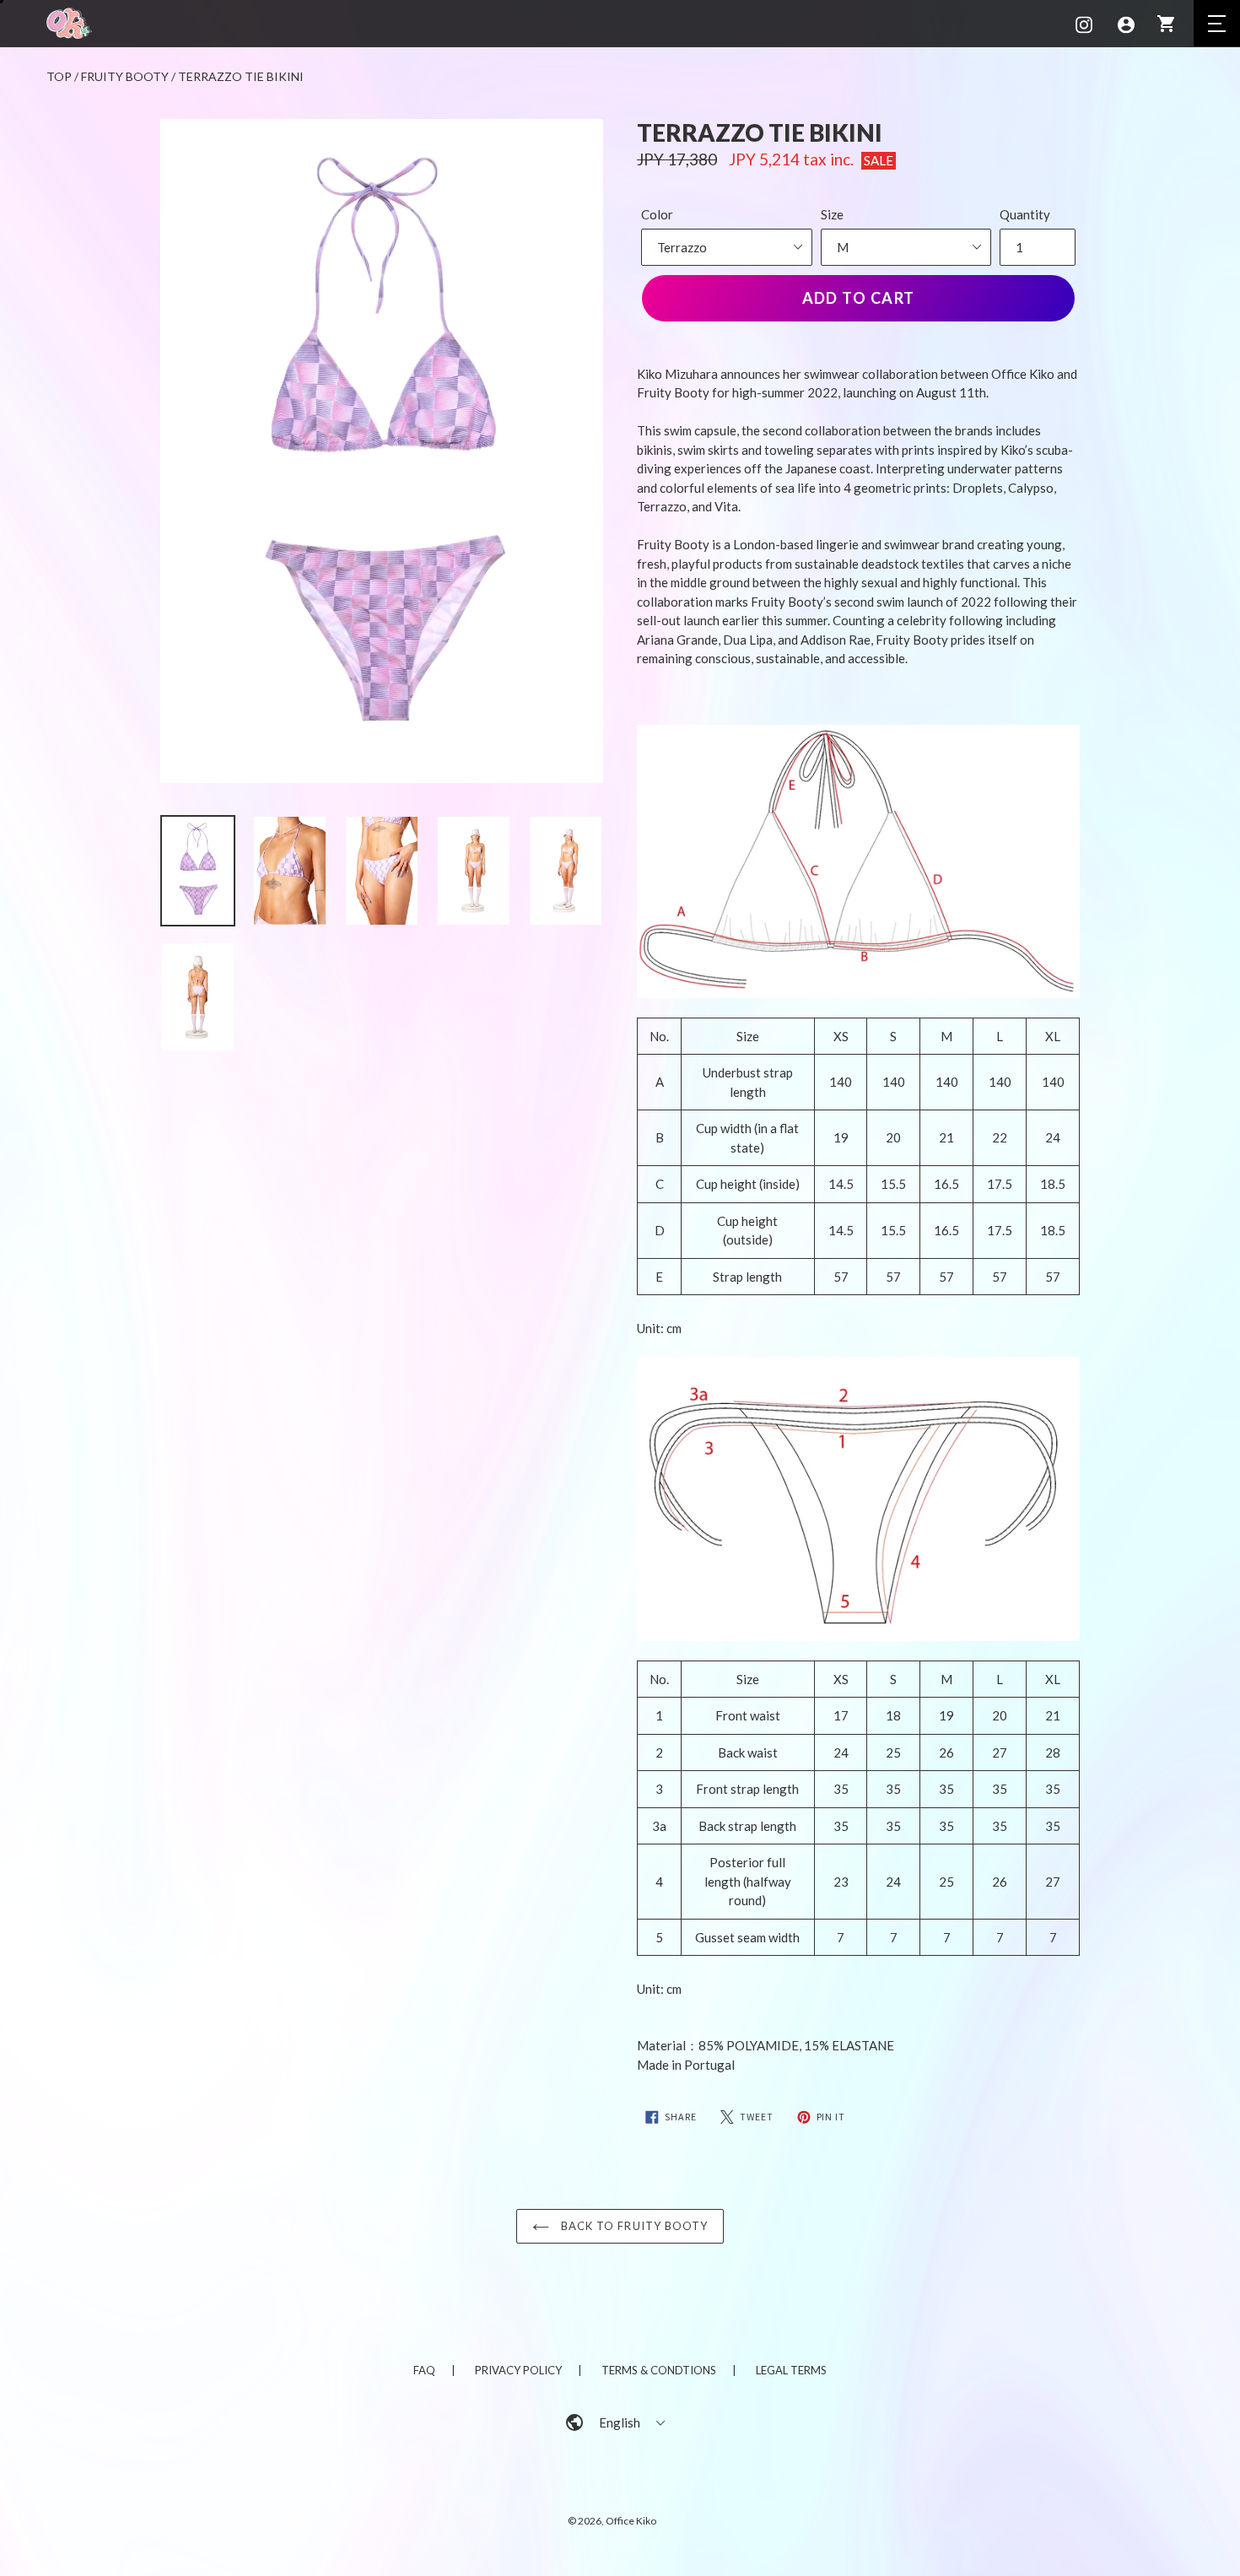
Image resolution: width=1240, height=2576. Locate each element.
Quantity (1025, 214)
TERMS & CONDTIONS (659, 2370)
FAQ (424, 2370)
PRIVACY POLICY (518, 2370)
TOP (59, 76)
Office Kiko (631, 2521)
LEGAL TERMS (791, 2370)
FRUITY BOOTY (125, 76)
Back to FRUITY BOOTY (633, 2226)
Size (832, 214)
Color (657, 214)
